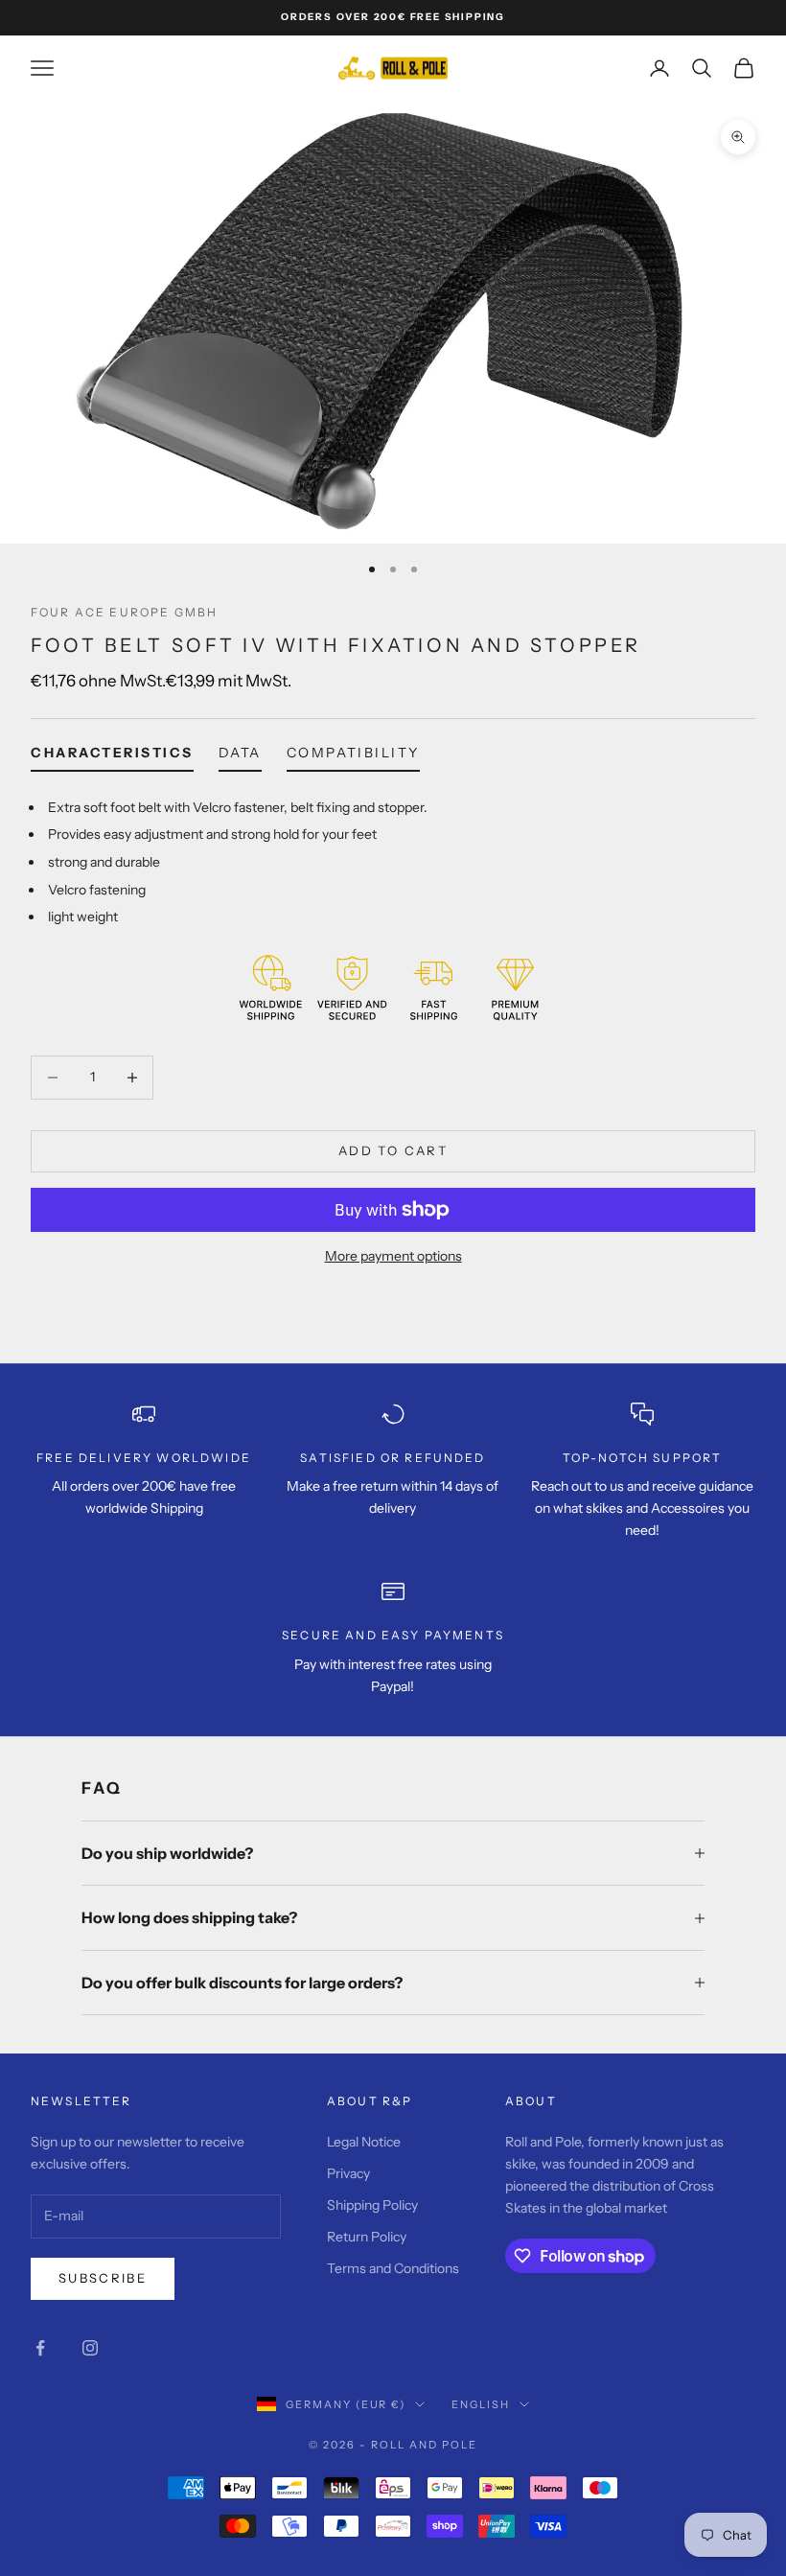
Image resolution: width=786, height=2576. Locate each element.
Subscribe (103, 2278)
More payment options (393, 1256)
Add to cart (393, 1150)
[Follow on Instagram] (90, 2348)
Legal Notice (364, 2142)
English (481, 2404)
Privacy (348, 2173)
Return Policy (367, 2237)
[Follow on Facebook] (40, 2348)
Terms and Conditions (393, 2268)
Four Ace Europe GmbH (124, 612)
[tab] (112, 756)
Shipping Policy (372, 2205)
